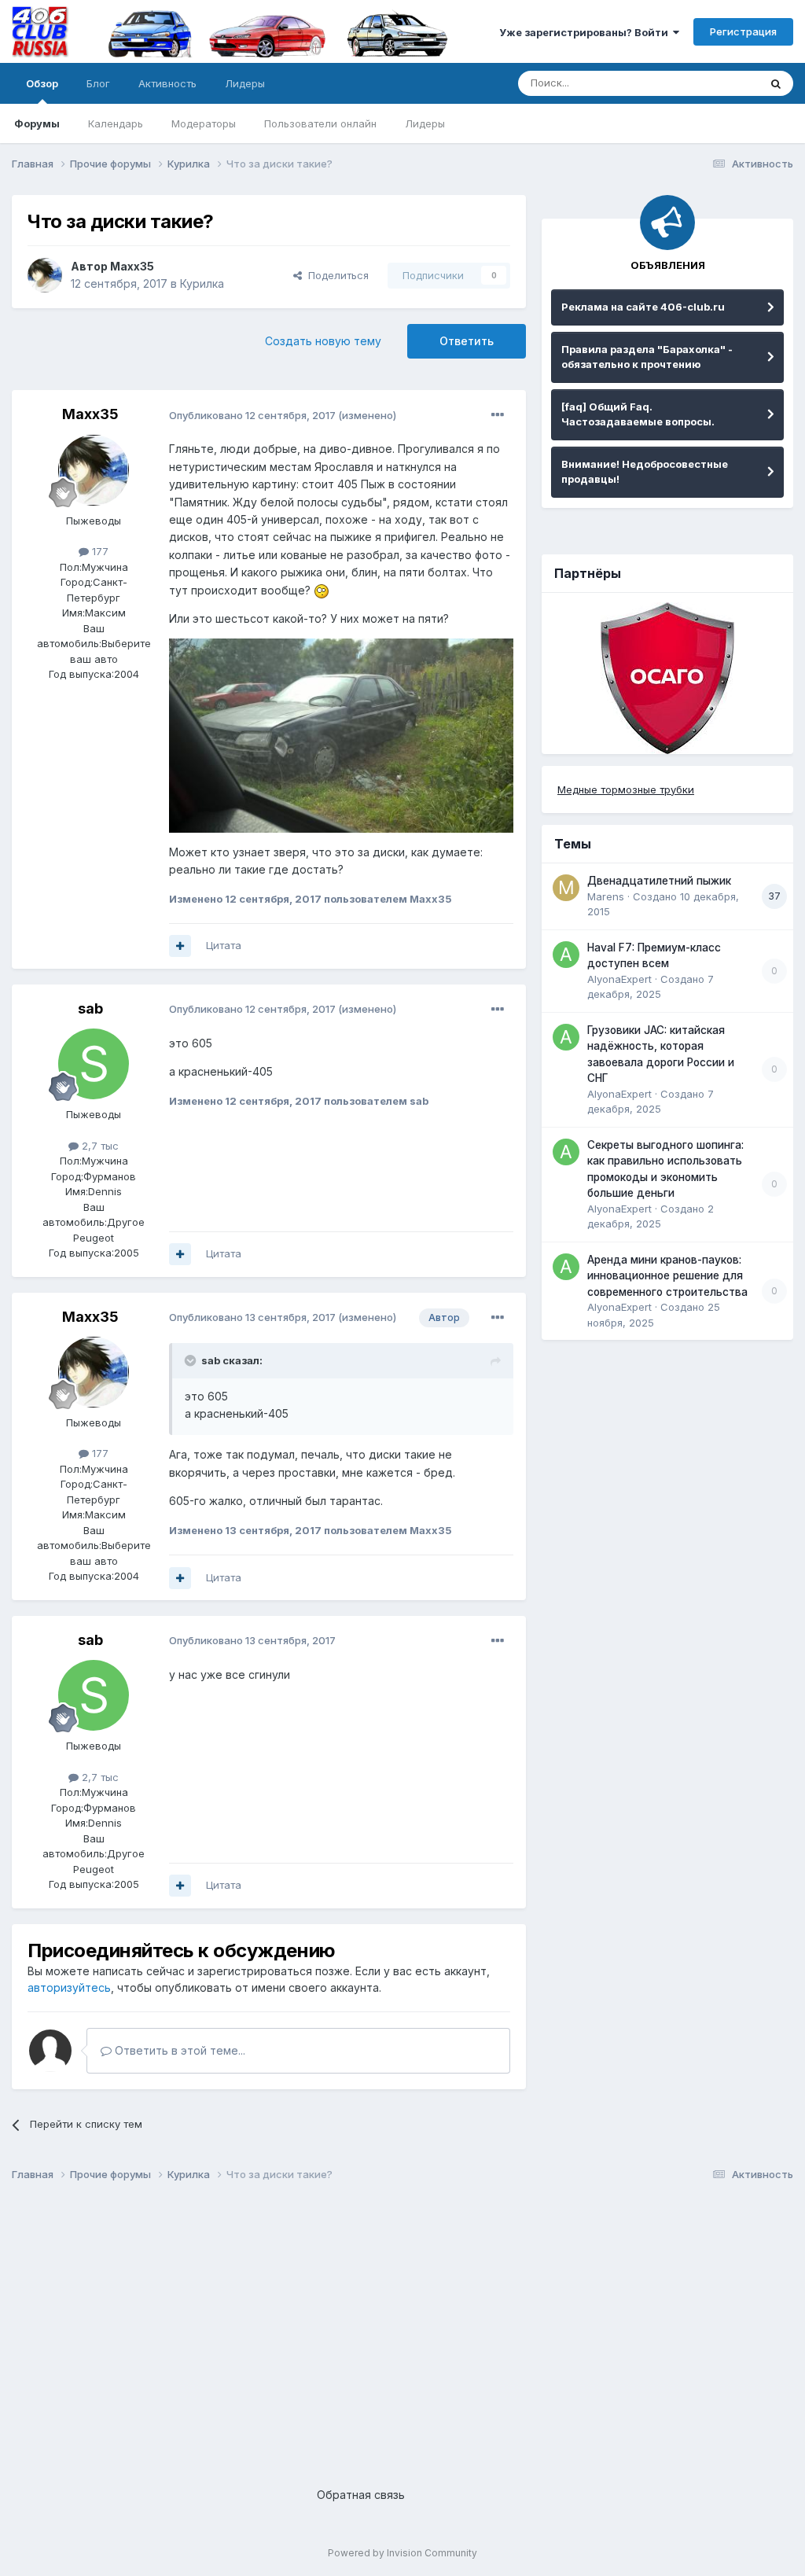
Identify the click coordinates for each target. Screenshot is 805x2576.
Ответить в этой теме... (178, 2050)
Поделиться (335, 275)
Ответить (467, 341)
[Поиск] (776, 83)
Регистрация (743, 31)
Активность (167, 83)
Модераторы (204, 123)
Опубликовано (252, 415)
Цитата (224, 945)
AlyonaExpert (619, 979)
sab (90, 1008)
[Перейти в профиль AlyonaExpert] (566, 955)
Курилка (202, 283)
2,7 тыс (99, 1146)
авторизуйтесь (69, 1987)
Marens (606, 896)
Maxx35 (132, 266)
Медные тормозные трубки (626, 789)
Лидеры (425, 123)
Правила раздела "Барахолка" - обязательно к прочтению (647, 357)
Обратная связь (361, 2495)
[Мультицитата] (180, 946)
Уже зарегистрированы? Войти (586, 32)
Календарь (116, 123)
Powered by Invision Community (402, 2553)
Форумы (37, 123)
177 (99, 551)
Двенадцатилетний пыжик (659, 881)
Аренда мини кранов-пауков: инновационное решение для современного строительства (667, 1276)
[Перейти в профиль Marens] (566, 888)
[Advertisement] (402, 2322)
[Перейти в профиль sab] (94, 1064)
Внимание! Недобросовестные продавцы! (645, 472)
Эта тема (717, 83)
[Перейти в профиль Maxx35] (45, 275)
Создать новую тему (323, 341)
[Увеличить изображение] (322, 590)
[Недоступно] (341, 734)
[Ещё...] (498, 415)
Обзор (42, 83)
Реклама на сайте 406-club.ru (643, 307)
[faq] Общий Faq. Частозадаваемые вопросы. (638, 414)
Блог (98, 83)
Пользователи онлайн (320, 123)
